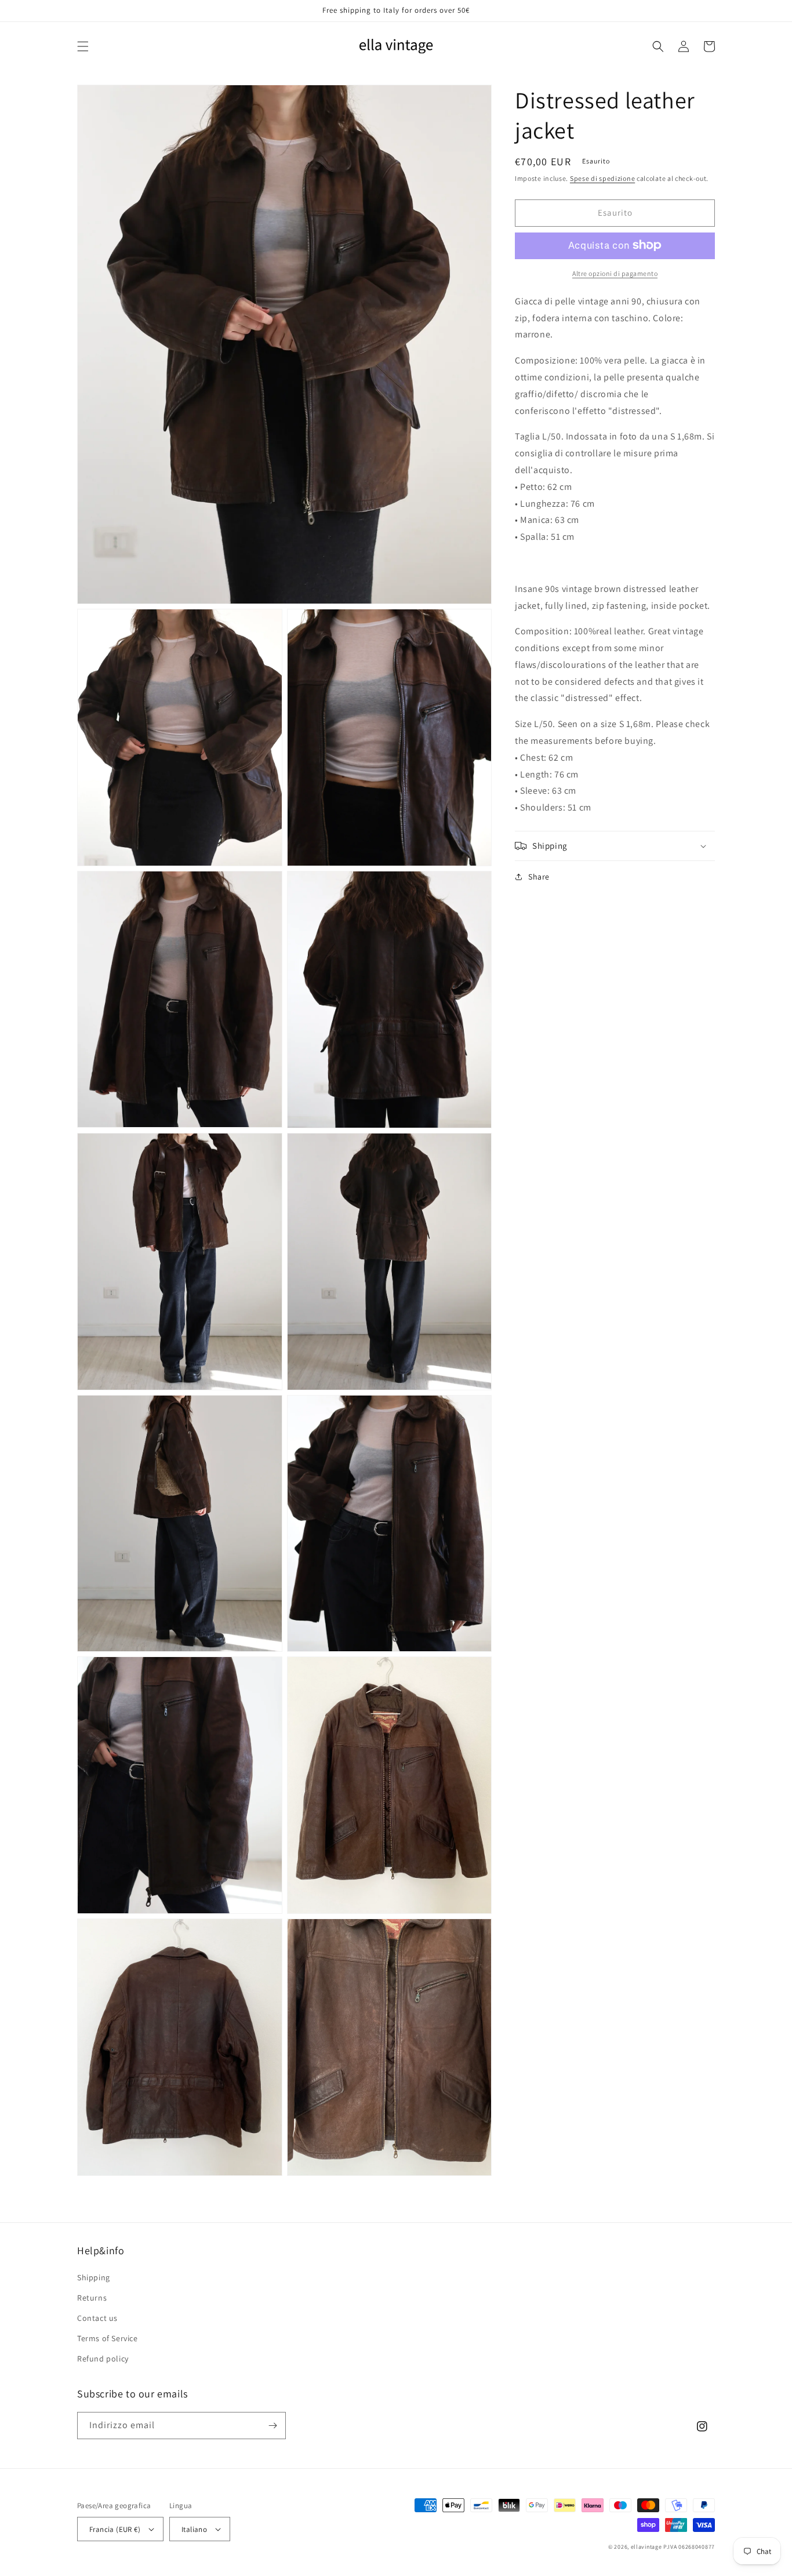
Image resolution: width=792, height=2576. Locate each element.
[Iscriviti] (273, 2426)
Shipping (94, 2277)
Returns (92, 2298)
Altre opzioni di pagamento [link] (615, 273)
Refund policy (103, 2359)
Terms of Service (108, 2338)
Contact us (97, 2318)
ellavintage (646, 2547)
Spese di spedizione (602, 178)
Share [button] (539, 877)
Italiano (194, 2529)
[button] (83, 46)
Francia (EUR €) (115, 2529)
